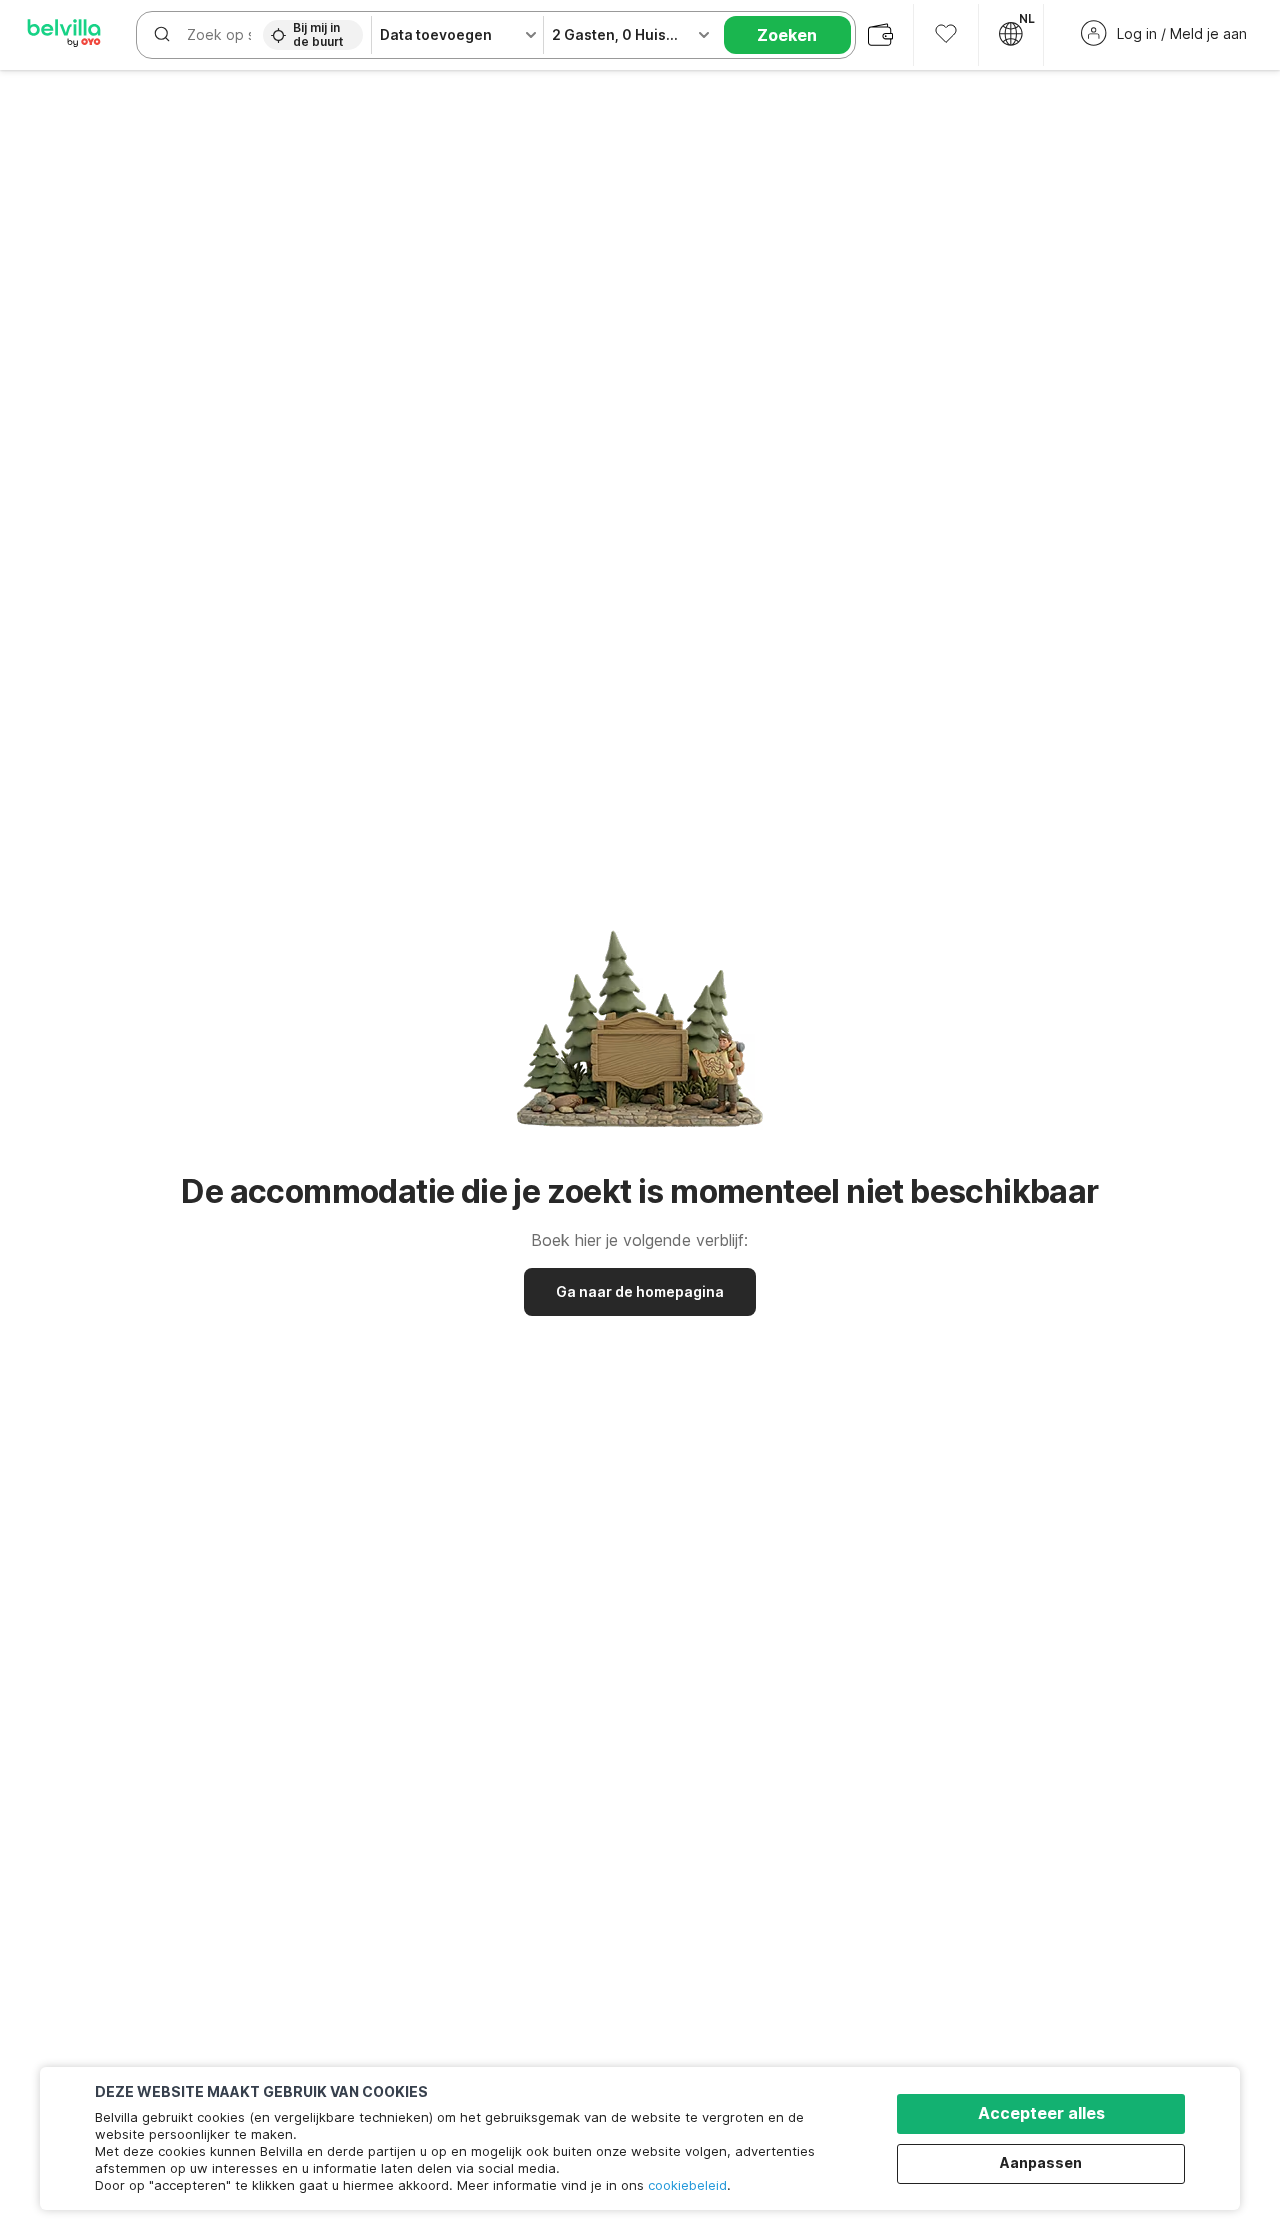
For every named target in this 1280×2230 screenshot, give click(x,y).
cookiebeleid (687, 2185)
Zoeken (787, 35)
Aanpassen (1041, 2162)
